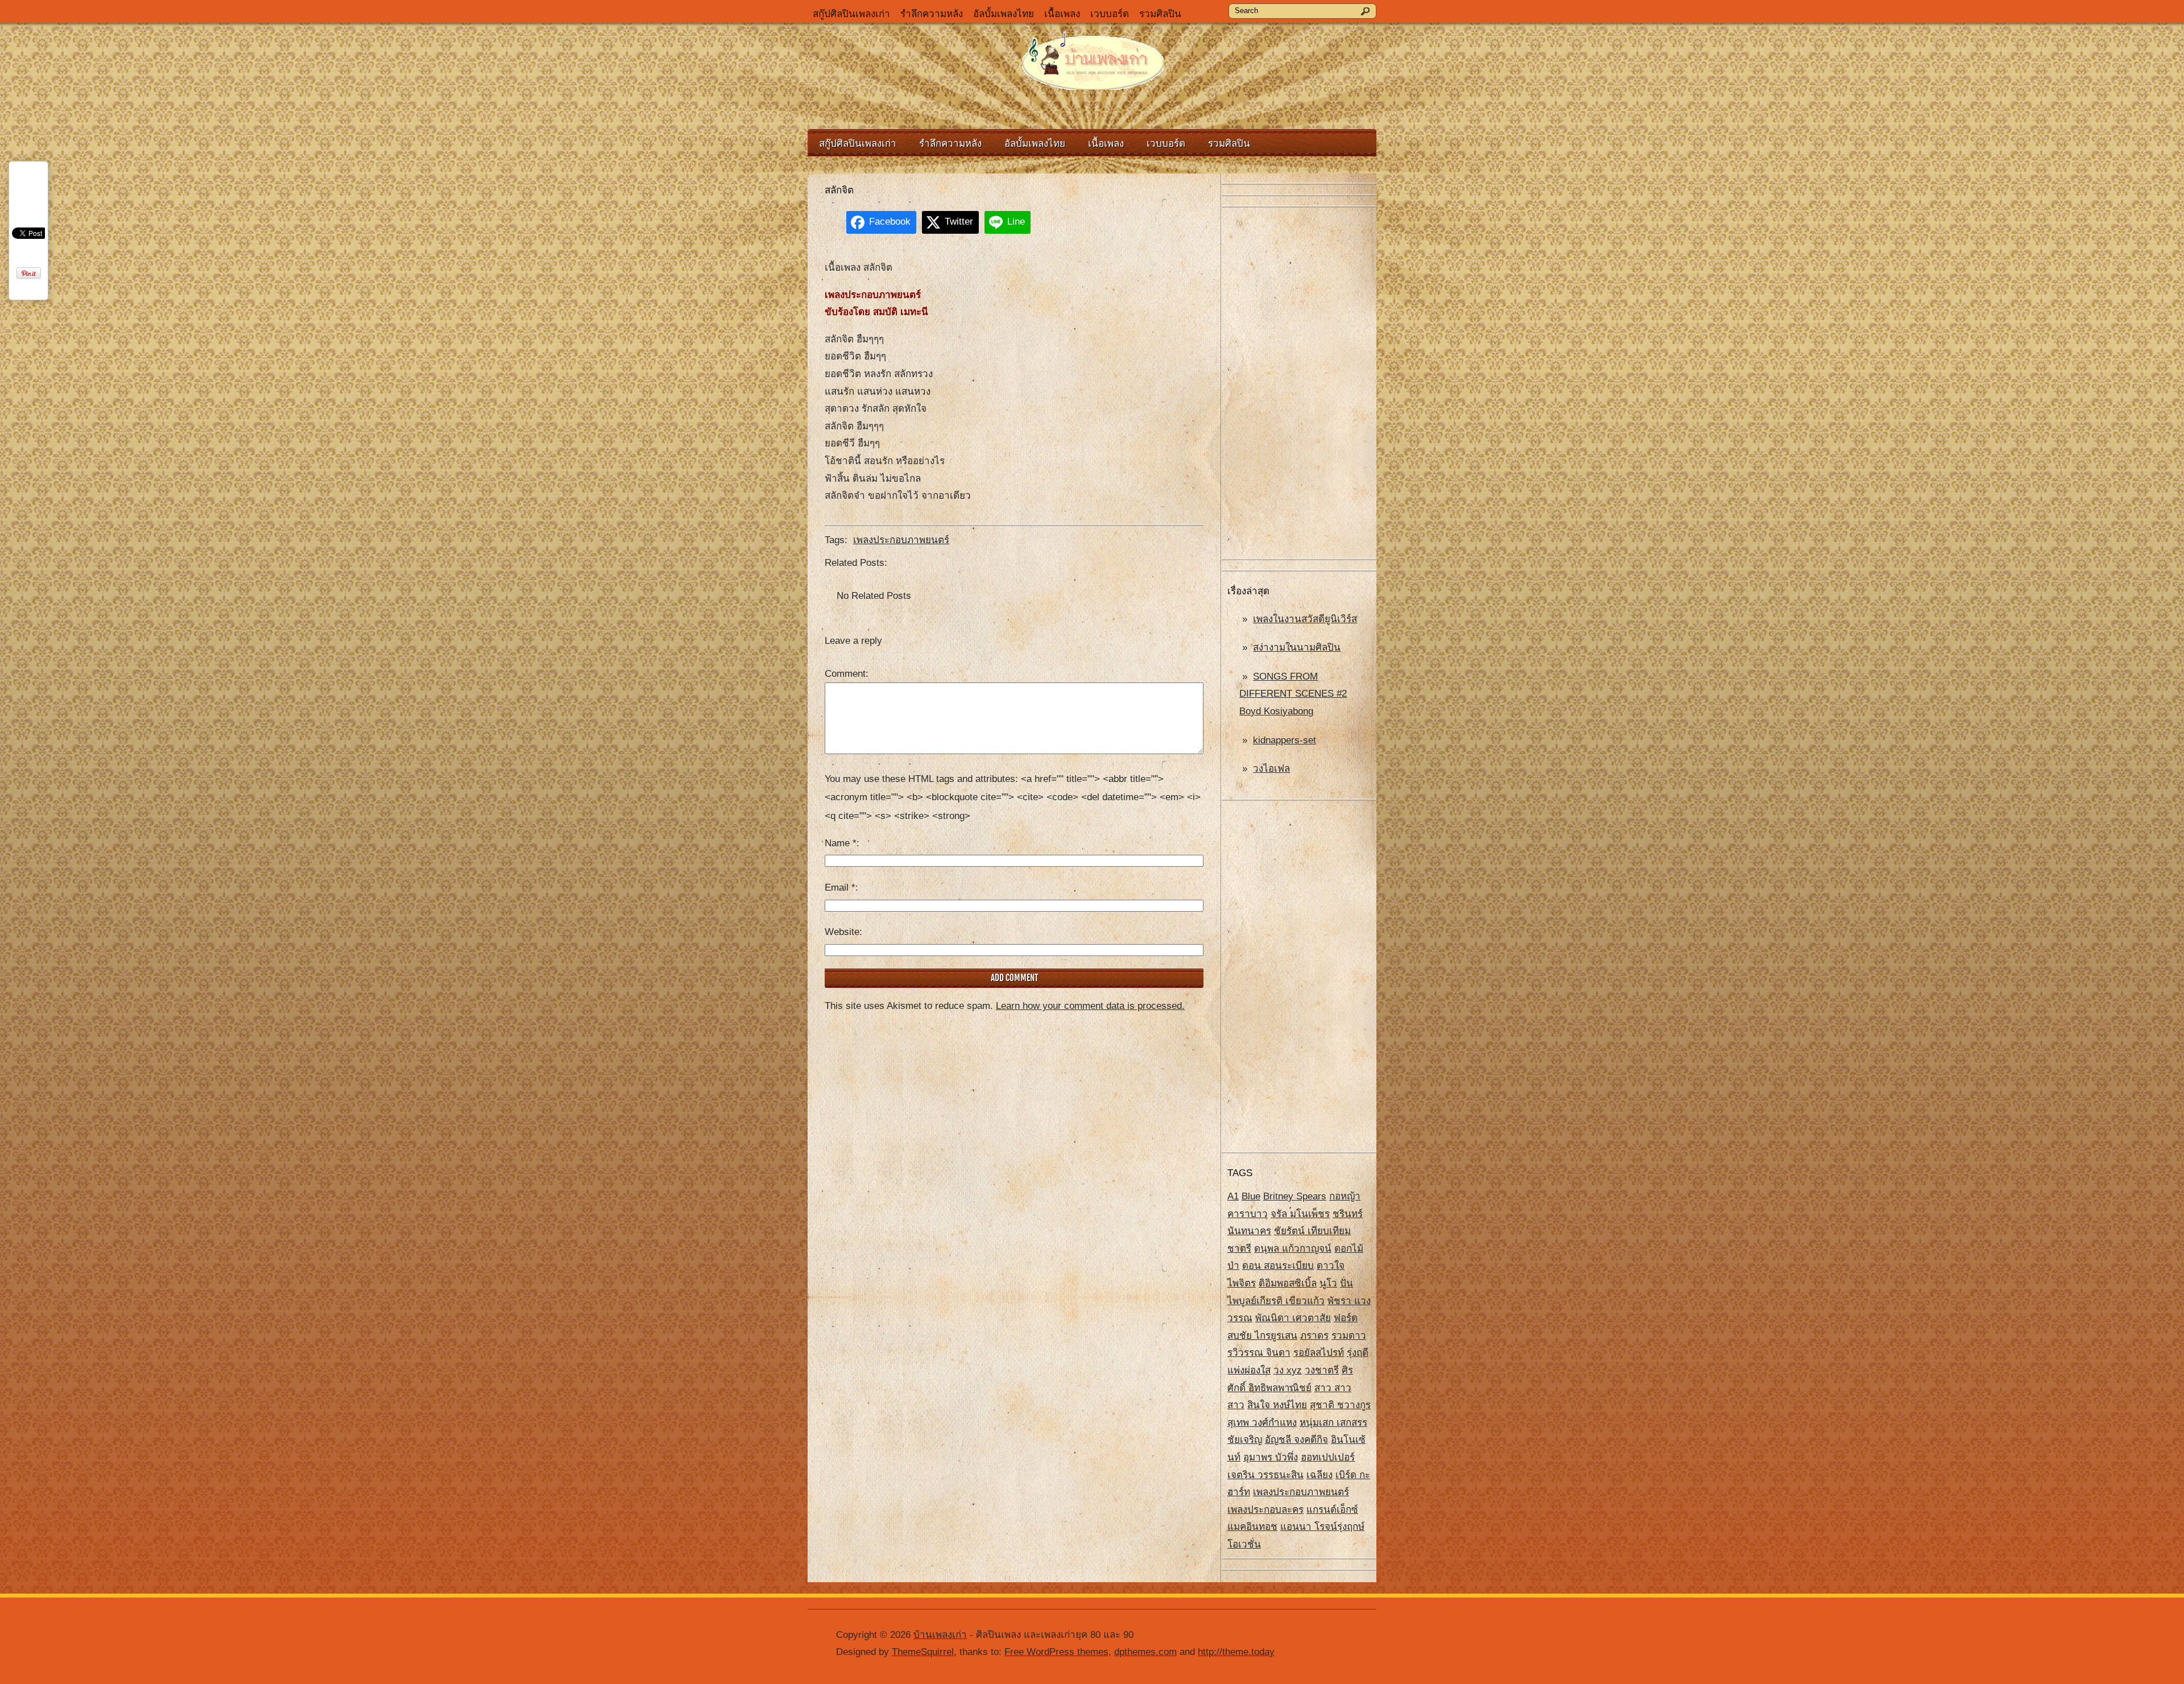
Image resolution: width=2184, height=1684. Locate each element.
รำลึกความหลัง (932, 14)
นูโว (1328, 1283)
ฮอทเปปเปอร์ (1328, 1457)
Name (841, 843)
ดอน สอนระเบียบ (1278, 1266)
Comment (845, 674)
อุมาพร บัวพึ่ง (1271, 1457)
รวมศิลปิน (1160, 14)
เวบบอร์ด (1110, 14)
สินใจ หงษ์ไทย (1277, 1405)
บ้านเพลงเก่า (940, 1635)
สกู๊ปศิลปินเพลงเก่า (851, 14)
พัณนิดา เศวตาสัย (1293, 1318)
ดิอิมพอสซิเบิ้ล (1288, 1283)
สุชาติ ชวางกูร (1340, 1405)
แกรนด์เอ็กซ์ (1332, 1510)
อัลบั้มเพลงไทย (1004, 14)
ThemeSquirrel (923, 1652)
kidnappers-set (1285, 740)
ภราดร (1314, 1336)
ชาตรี (1239, 1249)
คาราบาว (1248, 1214)
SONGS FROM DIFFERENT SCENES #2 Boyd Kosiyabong (1293, 694)
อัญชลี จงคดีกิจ (1296, 1440)
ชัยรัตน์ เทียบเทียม (1312, 1231)
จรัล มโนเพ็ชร (1300, 1214)
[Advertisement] (1299, 384)
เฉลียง (1319, 1475)
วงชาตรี (1322, 1370)
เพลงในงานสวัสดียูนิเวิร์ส (1305, 619)
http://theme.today (1236, 1652)
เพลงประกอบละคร (1265, 1510)
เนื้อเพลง (1062, 14)
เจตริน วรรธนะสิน (1265, 1475)
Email (840, 887)
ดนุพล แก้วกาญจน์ (1293, 1249)
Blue (1251, 1196)
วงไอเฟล (1271, 769)
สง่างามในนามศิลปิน (1297, 647)
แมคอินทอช (1252, 1527)
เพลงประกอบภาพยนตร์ (1301, 1492)
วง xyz (1288, 1370)
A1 (1233, 1196)
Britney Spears (1295, 1196)
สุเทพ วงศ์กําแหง (1262, 1423)
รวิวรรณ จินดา (1259, 1353)
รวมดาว (1349, 1336)
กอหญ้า (1345, 1196)
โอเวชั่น (1244, 1544)
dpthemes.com (1145, 1652)
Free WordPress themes (1056, 1652)
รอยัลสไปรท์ (1319, 1353)
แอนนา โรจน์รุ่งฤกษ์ (1322, 1527)
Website (842, 932)
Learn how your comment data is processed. (1090, 1006)
